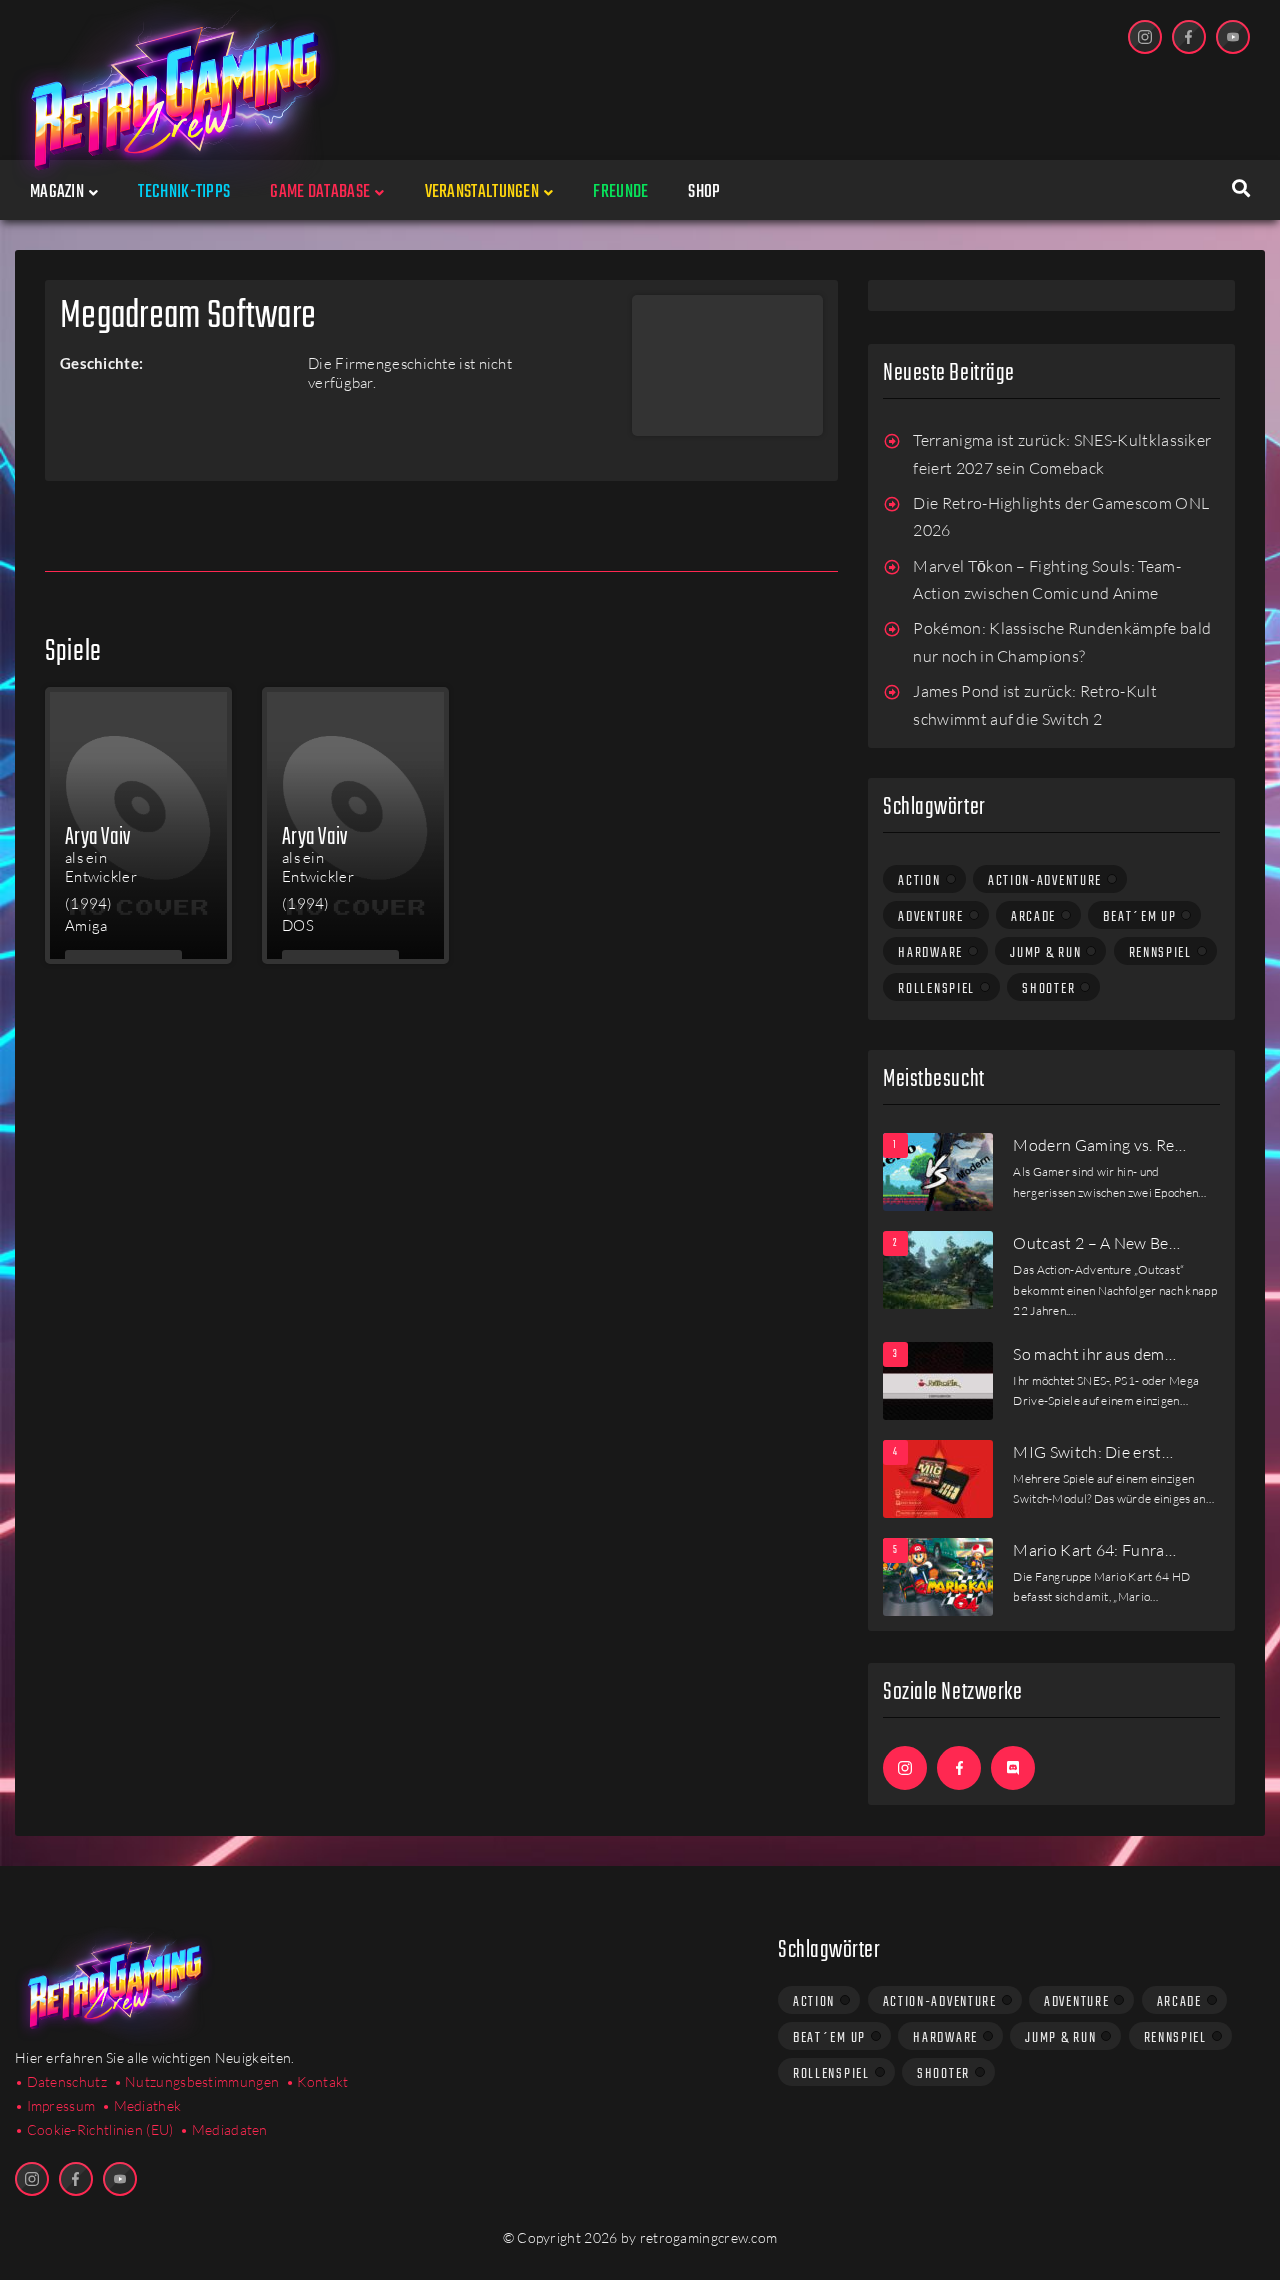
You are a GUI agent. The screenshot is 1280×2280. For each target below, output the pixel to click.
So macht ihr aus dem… (1094, 1354)
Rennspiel (1160, 953)
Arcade (1033, 917)
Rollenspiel (936, 989)
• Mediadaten (224, 2129)
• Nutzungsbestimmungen (197, 2081)
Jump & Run (1045, 953)
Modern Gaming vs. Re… (1099, 1145)
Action (919, 881)
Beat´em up (1139, 917)
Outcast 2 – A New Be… (1096, 1243)
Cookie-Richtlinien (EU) (100, 2129)
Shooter (1048, 989)
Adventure (930, 917)
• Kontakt (317, 2081)
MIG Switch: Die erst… (1093, 1452)
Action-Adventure (1045, 881)
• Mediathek (141, 2105)
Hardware (930, 953)
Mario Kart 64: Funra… (1094, 1550)
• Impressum (55, 2105)
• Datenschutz (61, 2081)
